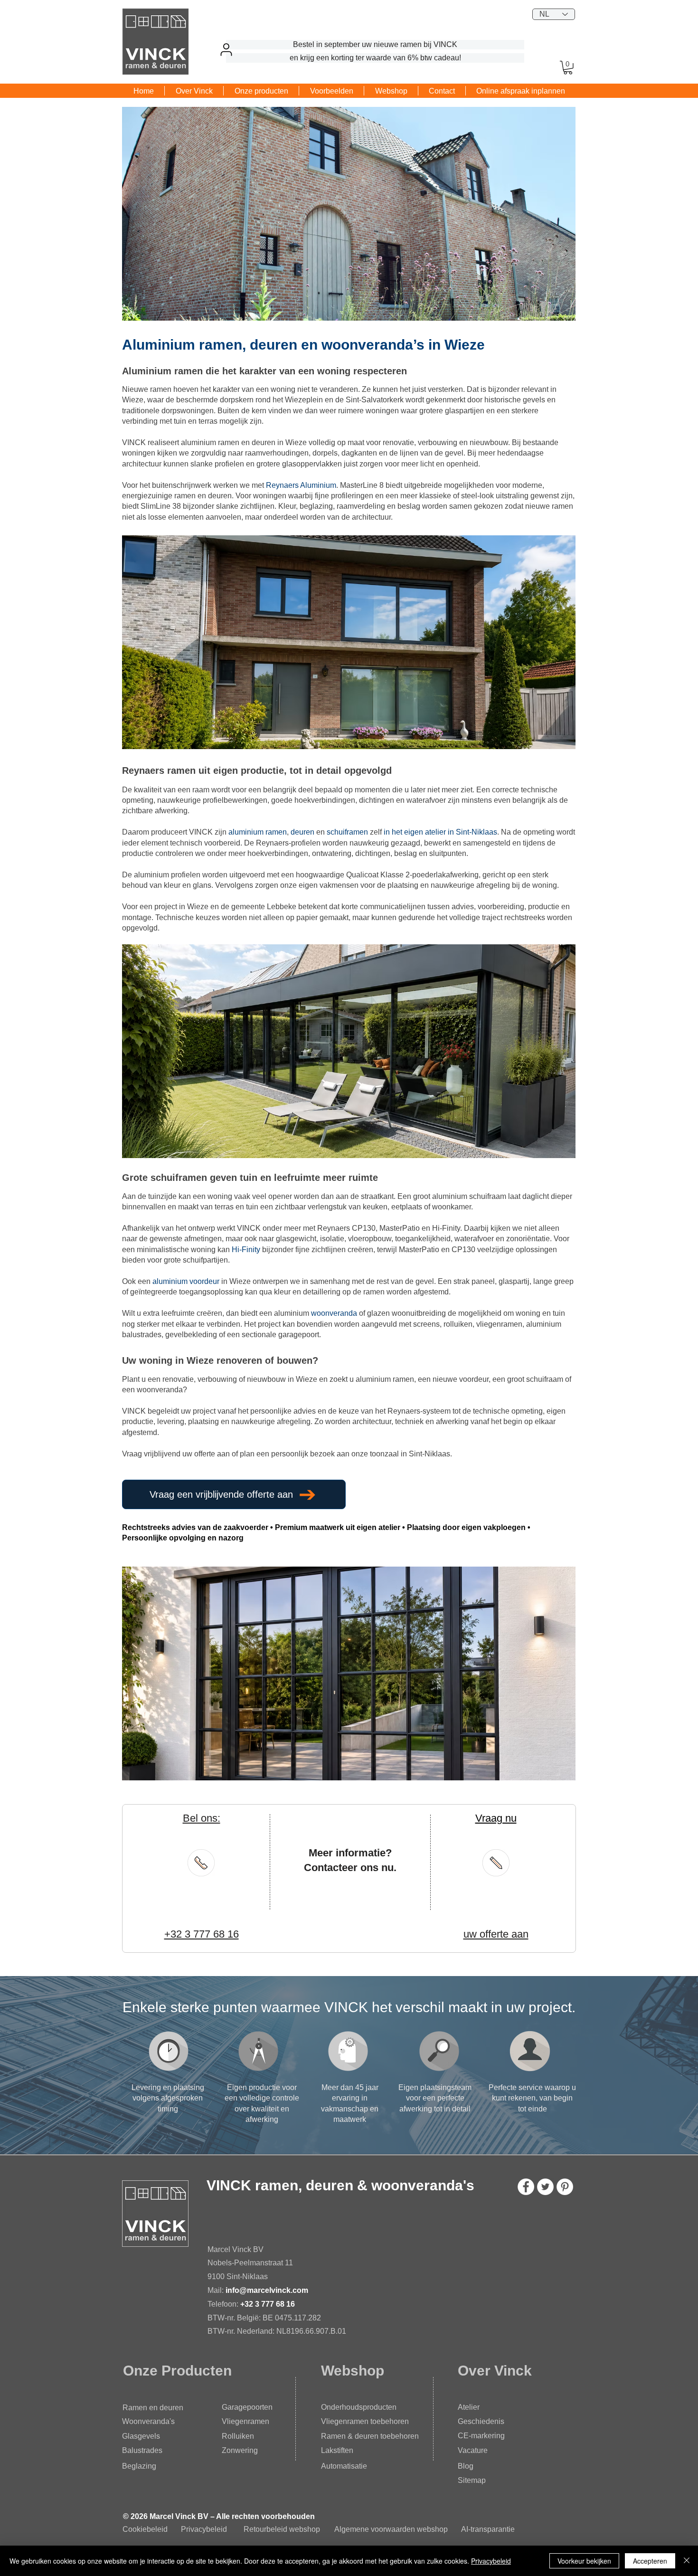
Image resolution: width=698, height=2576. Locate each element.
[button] (568, 68)
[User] (226, 49)
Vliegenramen (245, 2421)
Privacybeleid (204, 2529)
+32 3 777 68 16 (268, 2304)
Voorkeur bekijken (584, 2561)
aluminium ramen (258, 832)
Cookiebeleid (145, 2529)
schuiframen (347, 832)
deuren (302, 832)
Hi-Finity (246, 1250)
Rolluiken (238, 2436)
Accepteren (650, 2561)
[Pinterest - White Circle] (565, 2187)
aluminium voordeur (186, 1281)
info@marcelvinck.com (268, 2290)
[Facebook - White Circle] (526, 2187)
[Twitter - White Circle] (545, 2187)
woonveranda (334, 1313)
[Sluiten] (687, 2561)
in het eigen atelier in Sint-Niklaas (440, 832)
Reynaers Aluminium (301, 485)
